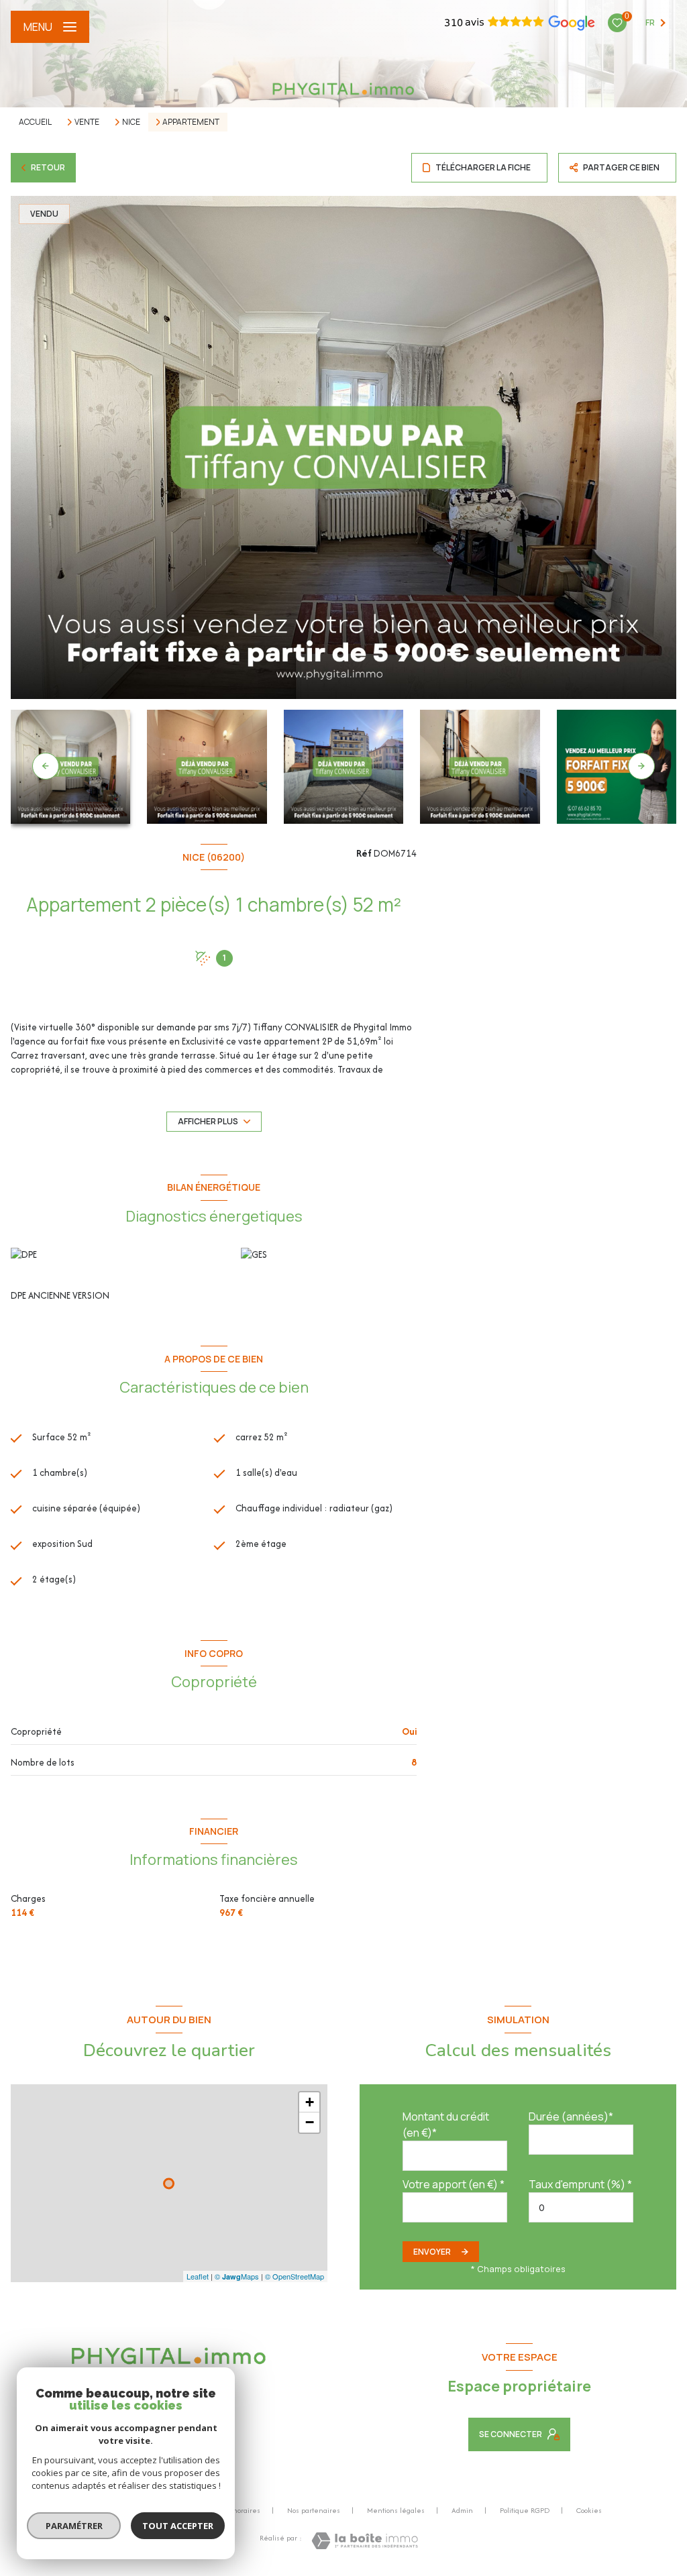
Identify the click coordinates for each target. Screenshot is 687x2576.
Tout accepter (178, 2526)
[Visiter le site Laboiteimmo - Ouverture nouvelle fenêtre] (365, 2541)
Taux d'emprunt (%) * (580, 2184)
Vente (87, 122)
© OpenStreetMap (295, 2276)
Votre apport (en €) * (454, 2184)
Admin (462, 2510)
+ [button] (310, 2102)
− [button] (310, 2122)
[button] (641, 766)
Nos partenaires (314, 2510)
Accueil (35, 122)
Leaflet (198, 2276)
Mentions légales (396, 2510)
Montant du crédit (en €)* (446, 2125)
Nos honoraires (235, 2510)
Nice (131, 122)
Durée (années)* (571, 2116)
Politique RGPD (525, 2510)
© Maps (237, 2276)
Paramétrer (74, 2526)
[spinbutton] (581, 2207)
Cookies (589, 2511)
